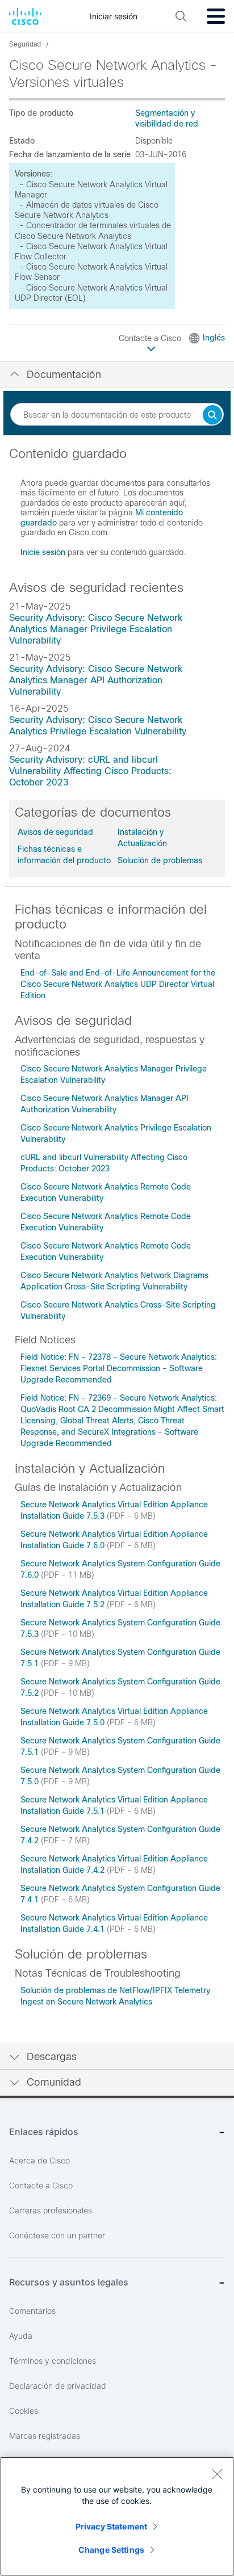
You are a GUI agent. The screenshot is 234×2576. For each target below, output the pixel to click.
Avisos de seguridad (55, 832)
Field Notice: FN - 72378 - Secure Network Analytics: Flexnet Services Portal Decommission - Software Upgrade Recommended (119, 1368)
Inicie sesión (43, 552)
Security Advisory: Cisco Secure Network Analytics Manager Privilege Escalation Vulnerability (96, 629)
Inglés (214, 338)
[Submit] (212, 416)
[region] (117, 2516)
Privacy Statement (111, 2526)
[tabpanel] (117, 508)
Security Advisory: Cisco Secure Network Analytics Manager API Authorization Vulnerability (96, 680)
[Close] (217, 2474)
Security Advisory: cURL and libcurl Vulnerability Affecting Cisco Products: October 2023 (90, 771)
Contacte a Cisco (151, 338)
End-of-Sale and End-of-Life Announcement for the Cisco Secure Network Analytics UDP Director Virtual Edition (118, 984)
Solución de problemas (160, 860)
